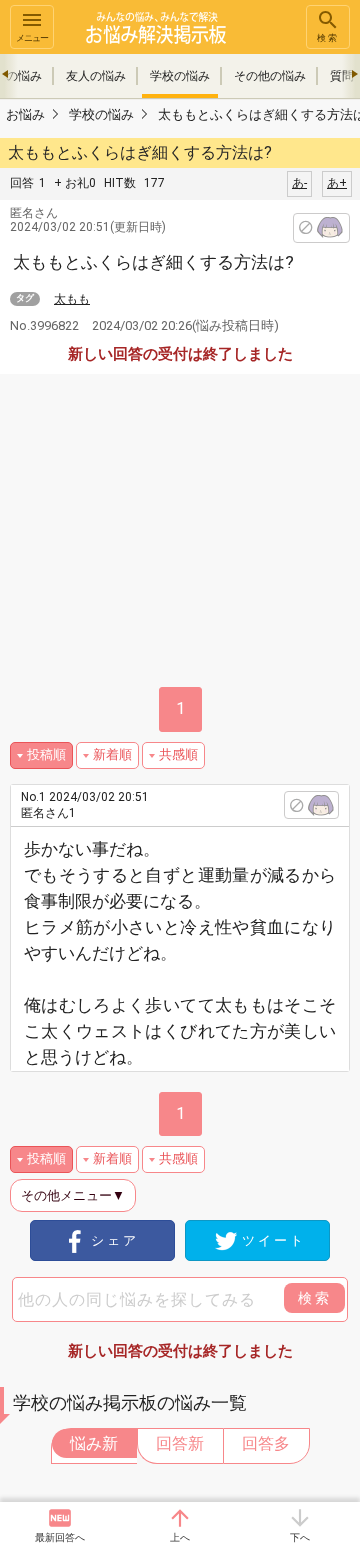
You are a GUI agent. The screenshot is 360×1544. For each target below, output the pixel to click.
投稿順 (46, 754)
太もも (72, 299)
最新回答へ (60, 1537)
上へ (180, 1537)
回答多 (266, 1443)
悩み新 (94, 1443)
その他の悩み (270, 76)
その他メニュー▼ (73, 1195)
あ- (299, 183)
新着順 (112, 754)
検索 (328, 38)
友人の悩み (96, 76)
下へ (300, 1537)
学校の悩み (180, 76)
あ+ (337, 183)
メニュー (32, 38)
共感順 (178, 754)
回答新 (180, 1443)
